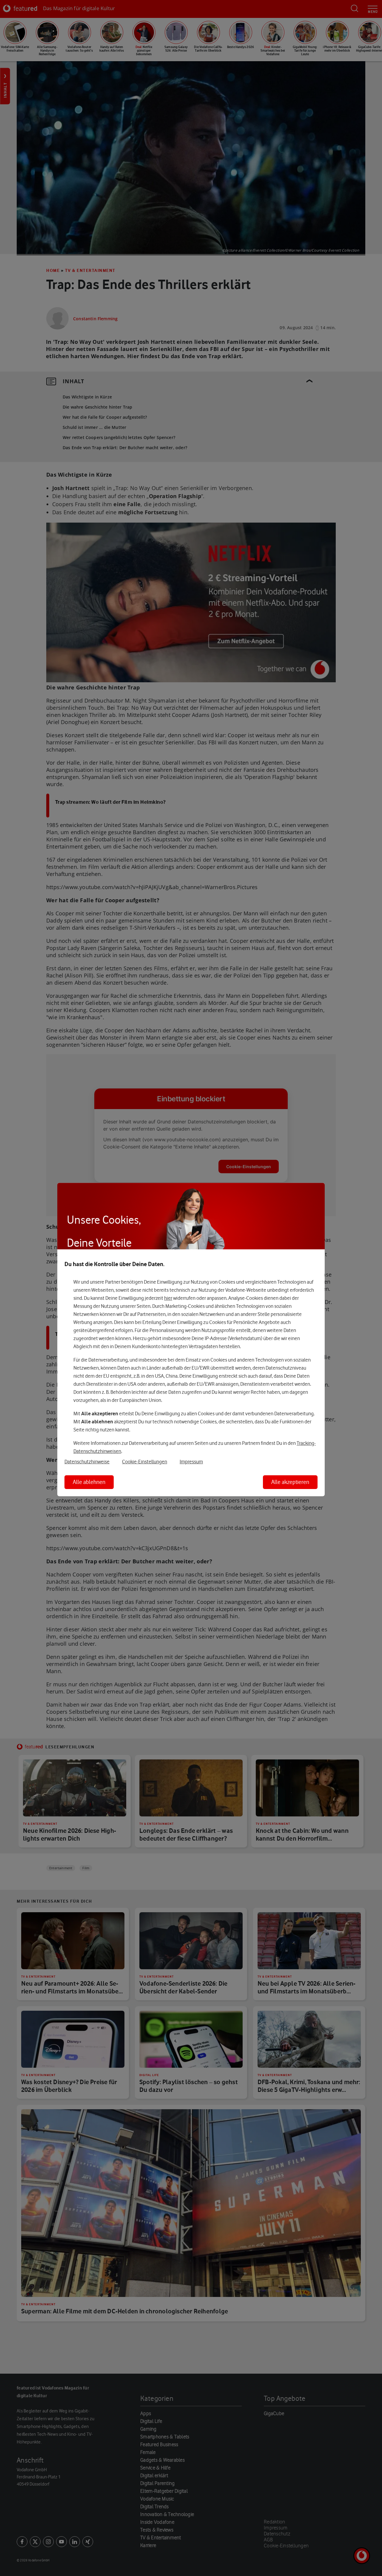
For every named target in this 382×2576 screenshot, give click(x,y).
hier (168, 1298)
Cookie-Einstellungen (145, 1462)
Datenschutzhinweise (87, 1462)
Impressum (191, 1462)
